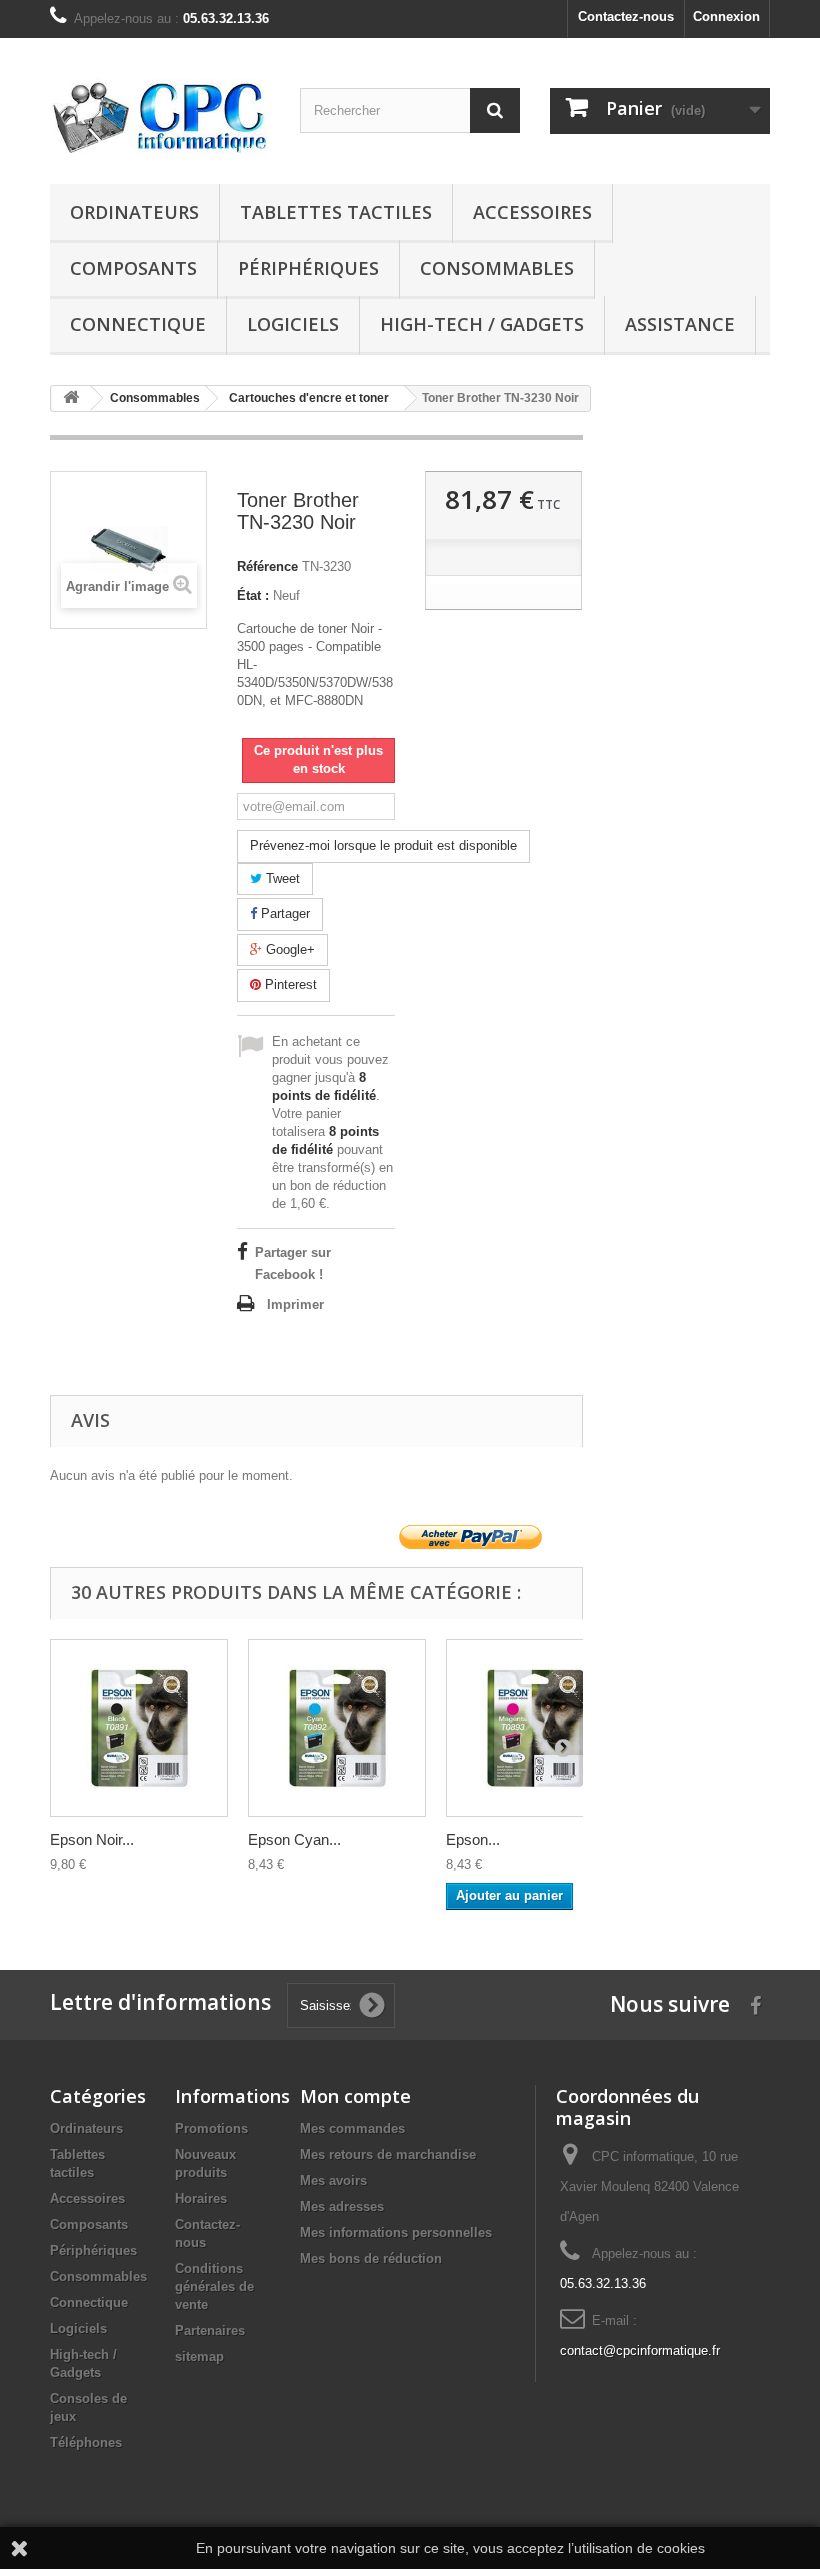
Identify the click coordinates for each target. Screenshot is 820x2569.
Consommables (497, 268)
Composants (133, 268)
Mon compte (355, 2096)
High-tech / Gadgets (482, 324)
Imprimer (295, 1304)
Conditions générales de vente (214, 2286)
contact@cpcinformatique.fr (640, 2350)
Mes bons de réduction (371, 2258)
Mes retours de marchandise (388, 2154)
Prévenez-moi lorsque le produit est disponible (383, 845)
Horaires (201, 2198)
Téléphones (86, 2442)
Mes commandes (352, 2128)
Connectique (138, 324)
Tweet (281, 878)
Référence (267, 566)
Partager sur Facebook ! (293, 1263)
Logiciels (293, 324)
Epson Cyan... (294, 1839)
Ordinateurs (134, 212)
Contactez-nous (626, 16)
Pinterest (289, 984)
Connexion (726, 16)
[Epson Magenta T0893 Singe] (535, 1728)
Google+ (288, 949)
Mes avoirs (333, 2180)
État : (253, 595)
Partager (283, 913)
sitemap (199, 2356)
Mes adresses (342, 2206)
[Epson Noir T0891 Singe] (139, 1728)
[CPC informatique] (160, 118)
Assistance (680, 324)
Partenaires (210, 2330)
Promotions (211, 2128)
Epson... (473, 1839)
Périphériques (308, 268)
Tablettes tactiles (336, 212)
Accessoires (532, 212)
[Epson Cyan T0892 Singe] (337, 1728)
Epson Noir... (92, 1839)
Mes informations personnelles (396, 2232)
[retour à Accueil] (71, 398)
